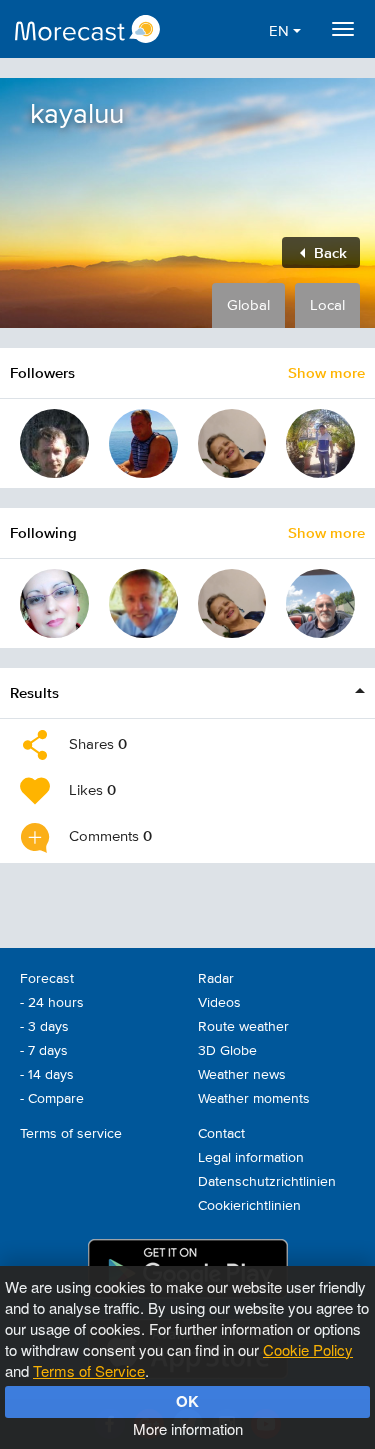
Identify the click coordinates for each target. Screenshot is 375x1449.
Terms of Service (89, 1370)
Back (328, 252)
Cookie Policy (308, 1349)
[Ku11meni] (232, 443)
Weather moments (254, 1099)
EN (281, 31)
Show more (326, 372)
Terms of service (71, 1134)
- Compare (52, 1099)
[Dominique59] (143, 603)
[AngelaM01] (54, 603)
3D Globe (227, 1051)
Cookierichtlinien (249, 1206)
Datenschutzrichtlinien (267, 1182)
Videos (219, 1003)
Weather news (242, 1075)
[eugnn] (320, 443)
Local (327, 305)
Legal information (251, 1158)
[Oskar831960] (320, 603)
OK (187, 1401)
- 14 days (47, 1075)
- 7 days (44, 1051)
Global (248, 305)
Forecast (47, 979)
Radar (216, 979)
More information (188, 1428)
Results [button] (34, 692)
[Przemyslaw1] (54, 443)
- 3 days (44, 1027)
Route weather (243, 1027)
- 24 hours (52, 1003)
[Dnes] (143, 443)
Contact (221, 1134)
